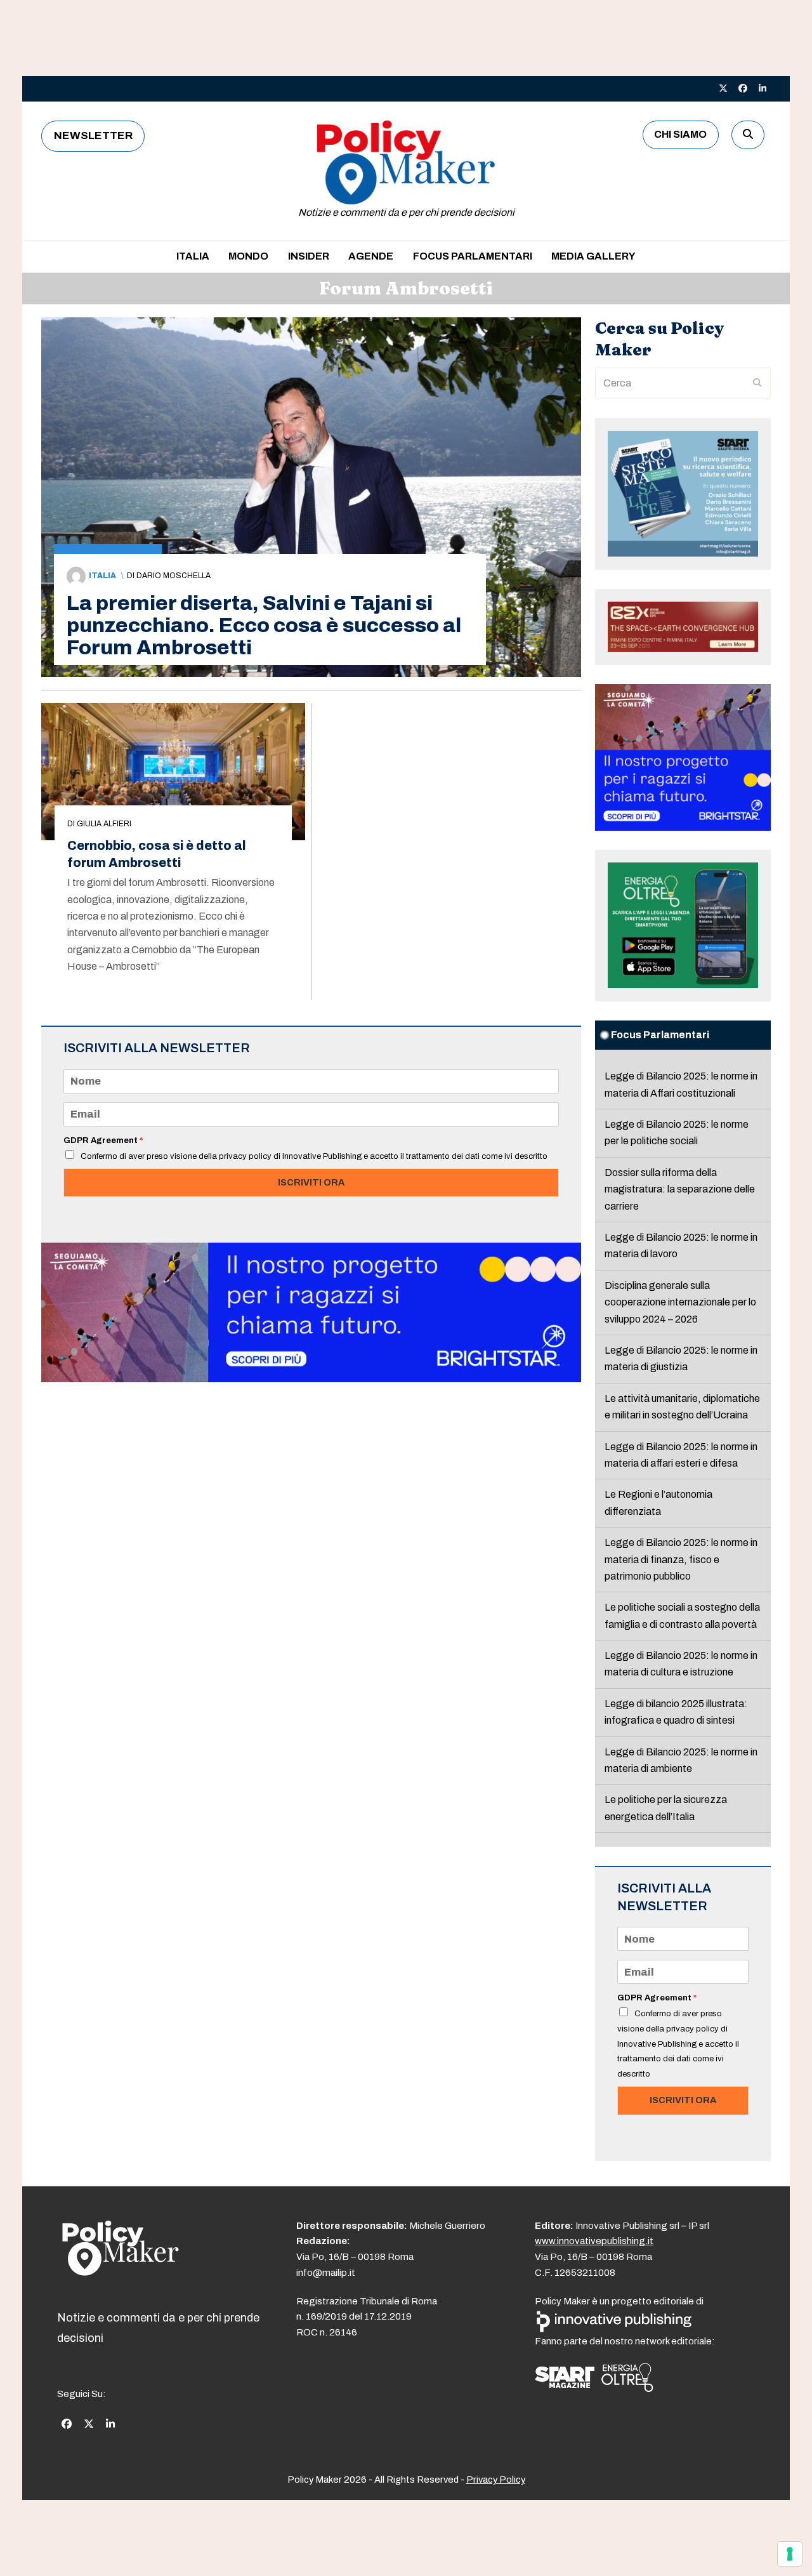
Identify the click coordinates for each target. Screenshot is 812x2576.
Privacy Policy (496, 2480)
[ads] (311, 1379)
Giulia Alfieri (104, 824)
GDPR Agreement (103, 1140)
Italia (102, 576)
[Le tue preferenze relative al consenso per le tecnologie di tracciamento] (790, 2554)
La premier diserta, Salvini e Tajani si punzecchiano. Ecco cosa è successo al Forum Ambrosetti (264, 625)
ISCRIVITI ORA (311, 1182)
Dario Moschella (174, 576)
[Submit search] (757, 383)
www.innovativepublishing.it (594, 2241)
